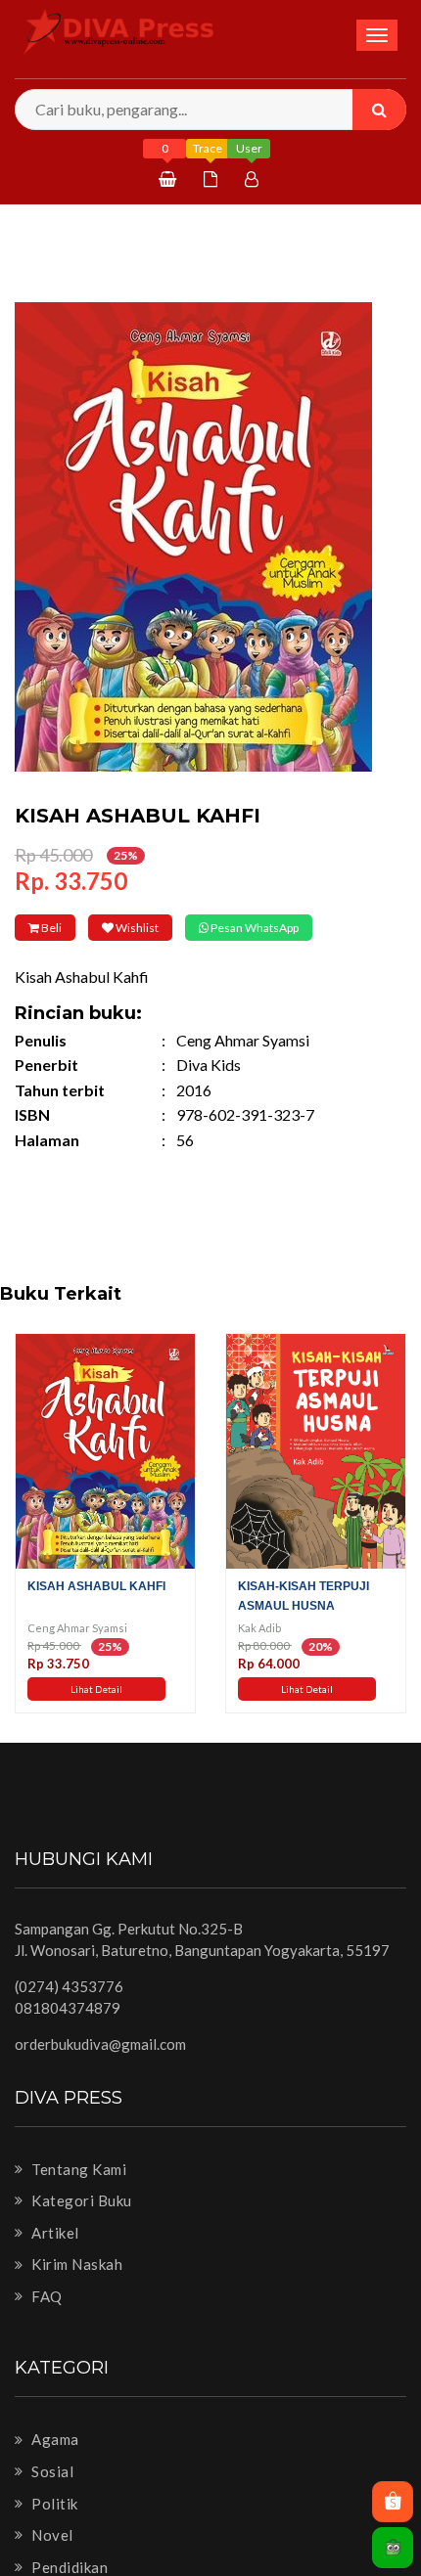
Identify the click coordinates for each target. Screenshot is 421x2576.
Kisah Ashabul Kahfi (96, 1614)
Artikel (54, 2259)
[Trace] (213, 178)
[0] (170, 178)
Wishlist (183, 928)
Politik (53, 2530)
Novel (51, 2562)
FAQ (46, 2323)
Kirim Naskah (75, 2291)
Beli (66, 928)
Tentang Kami (77, 2196)
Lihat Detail (96, 1716)
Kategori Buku (80, 2228)
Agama (54, 2466)
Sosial (51, 2499)
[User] (254, 178)
